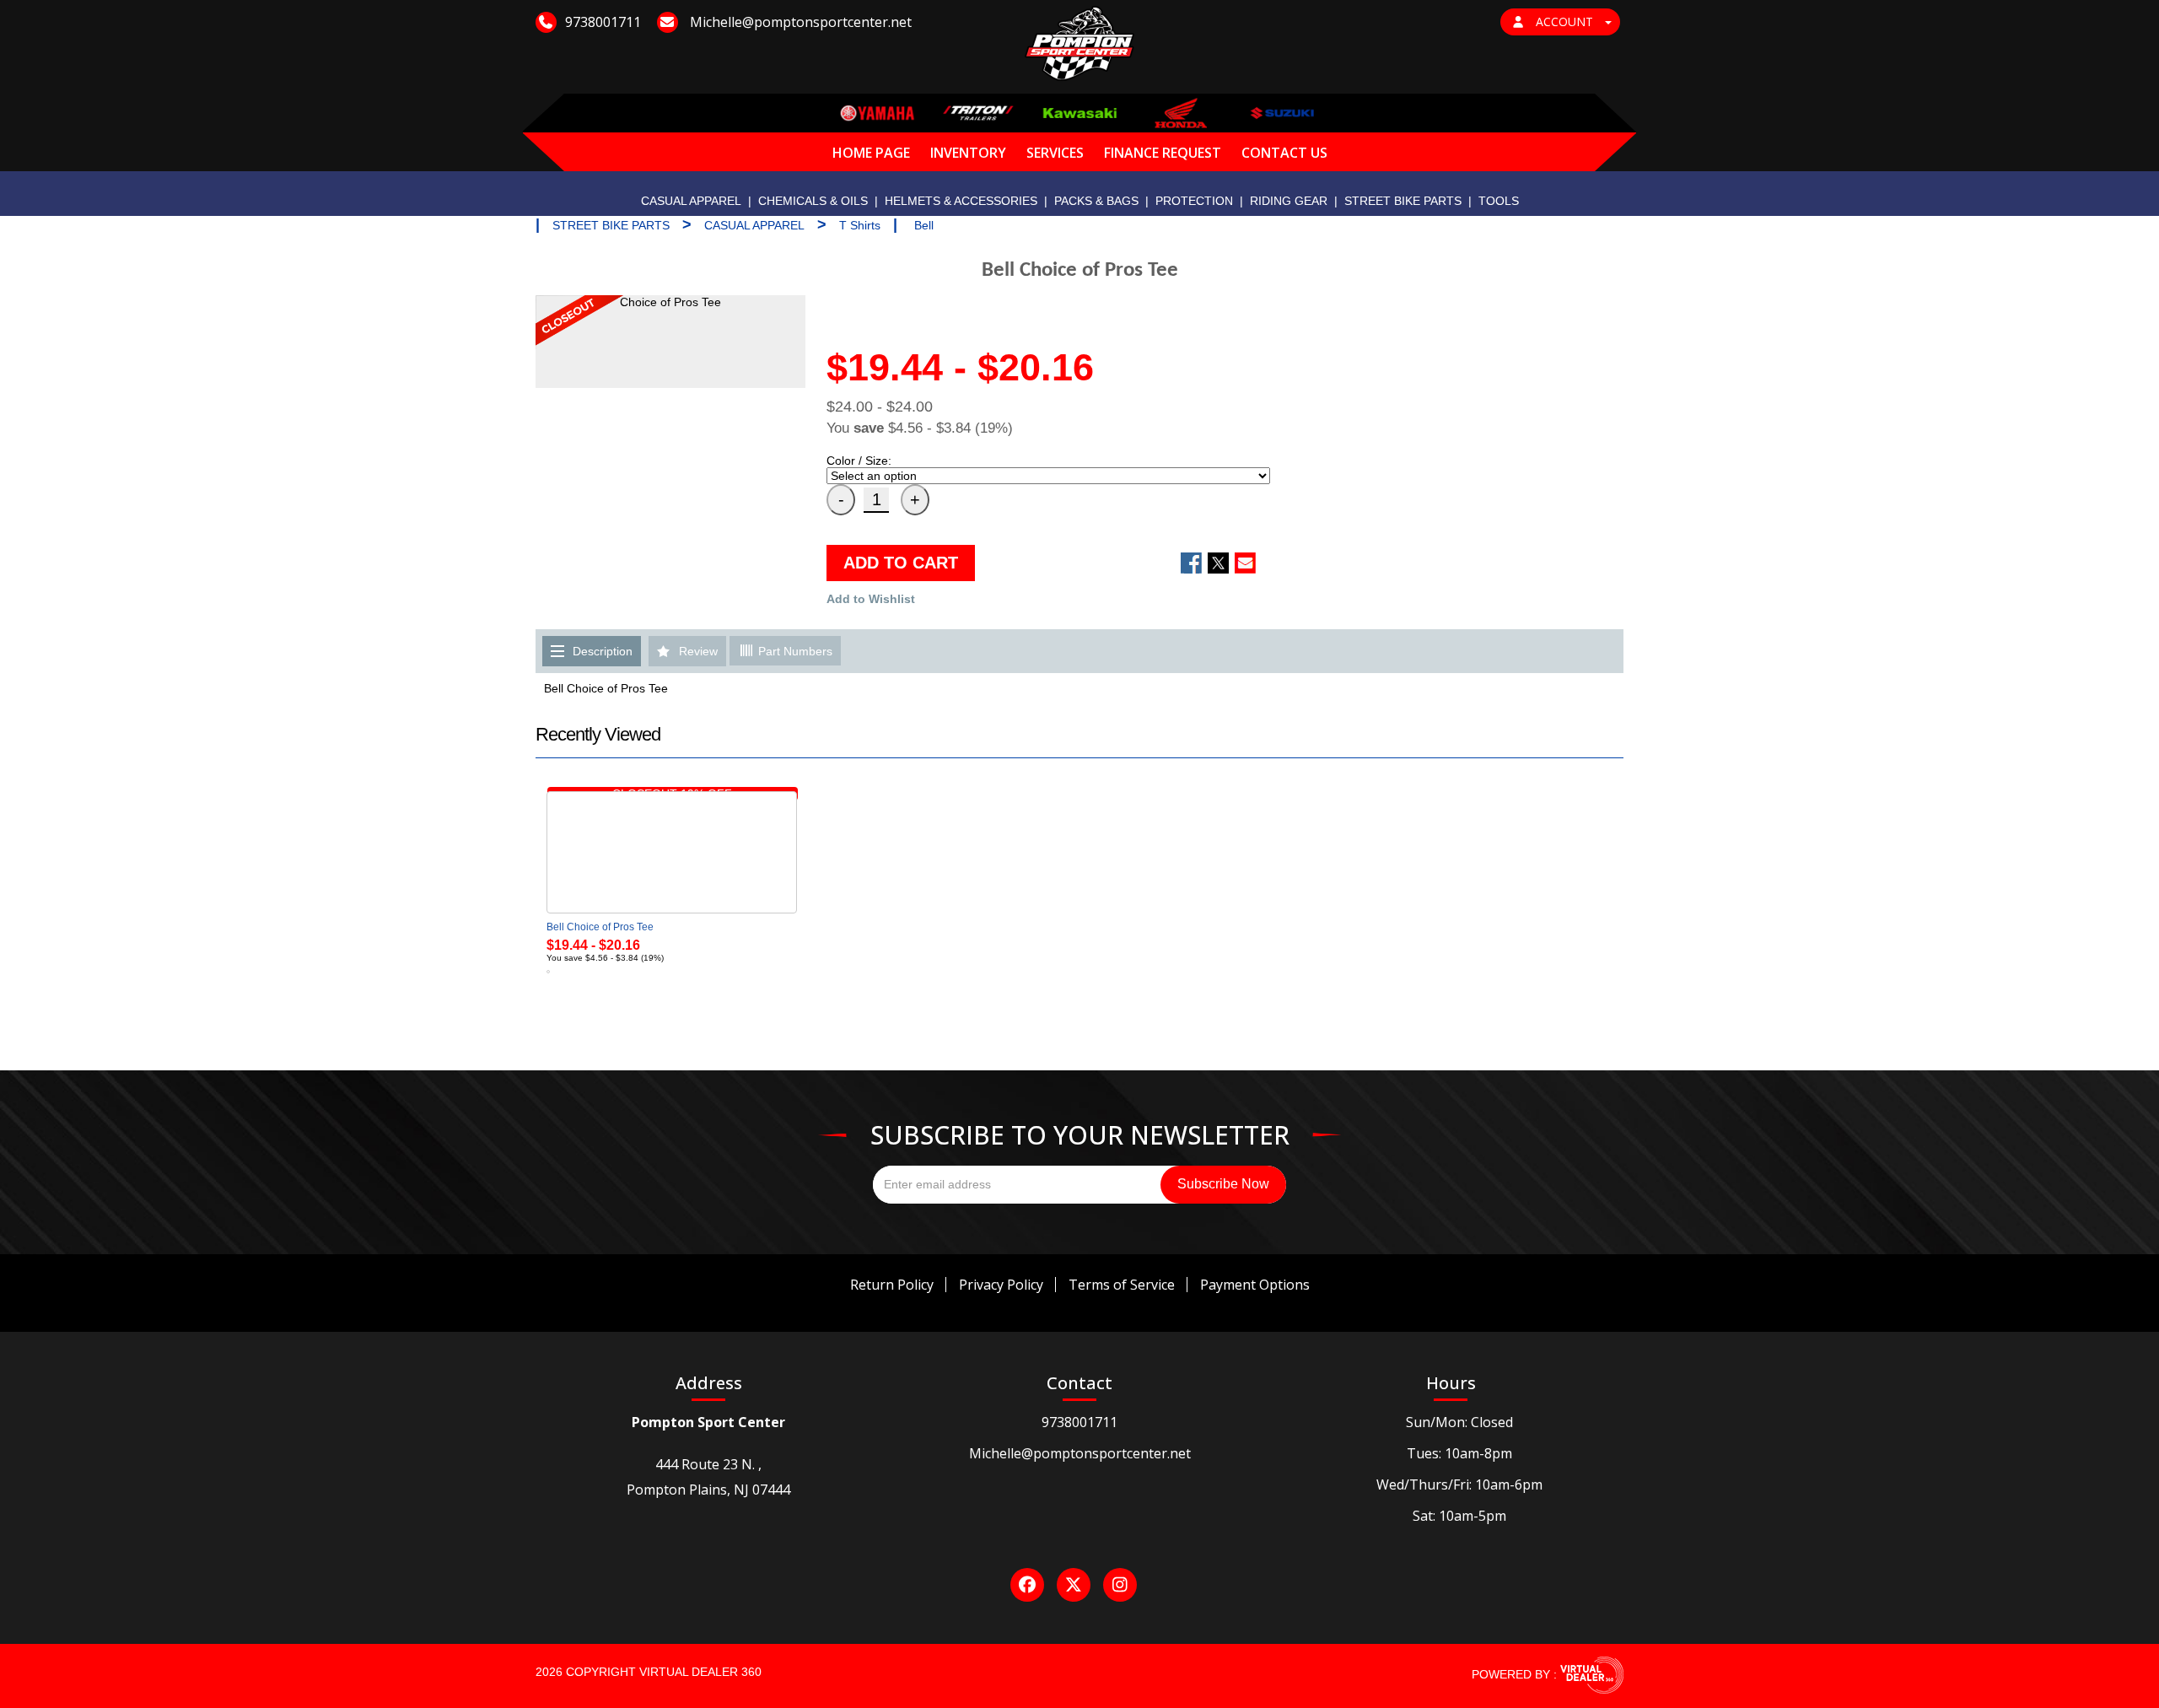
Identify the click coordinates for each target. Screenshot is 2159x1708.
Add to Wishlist (871, 599)
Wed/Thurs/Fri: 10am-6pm (1459, 1484)
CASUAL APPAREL (691, 201)
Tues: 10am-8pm (1459, 1453)
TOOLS (1499, 201)
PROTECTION (1194, 201)
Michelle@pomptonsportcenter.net (1080, 1453)
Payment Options (1255, 1285)
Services (1055, 153)
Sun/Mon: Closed (1459, 1422)
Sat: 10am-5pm (1459, 1516)
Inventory (968, 153)
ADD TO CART (901, 563)
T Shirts (860, 225)
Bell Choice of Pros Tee (600, 927)
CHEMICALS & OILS (813, 201)
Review (698, 651)
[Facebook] (1027, 1585)
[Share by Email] (1245, 563)
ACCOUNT (1564, 22)
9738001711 (1079, 1422)
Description (603, 651)
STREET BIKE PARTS (1403, 201)
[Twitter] (1074, 1585)
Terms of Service (1122, 1285)
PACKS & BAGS (1096, 201)
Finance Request (1163, 153)
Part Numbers (794, 651)
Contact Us (1284, 153)
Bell (924, 225)
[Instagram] (1120, 1585)
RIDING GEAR (1289, 201)
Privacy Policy (1001, 1285)
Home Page (871, 153)
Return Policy (892, 1285)
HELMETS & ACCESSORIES (961, 201)
